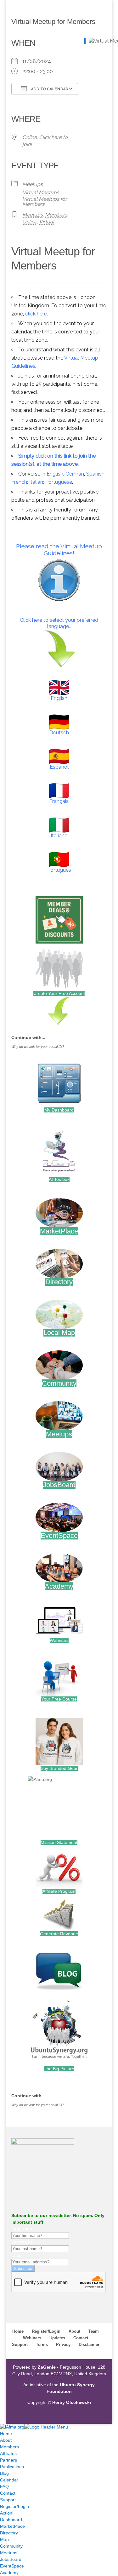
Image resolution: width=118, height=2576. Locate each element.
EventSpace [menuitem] (12, 2566)
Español (59, 767)
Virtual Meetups (41, 192)
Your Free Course (59, 1699)
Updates (57, 2338)
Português (59, 870)
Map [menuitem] (4, 2539)
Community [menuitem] (11, 2546)
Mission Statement (59, 1842)
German (75, 474)
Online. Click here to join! (45, 141)
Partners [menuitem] (8, 2460)
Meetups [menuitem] (9, 2553)
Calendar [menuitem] (9, 2480)
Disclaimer (89, 2345)
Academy (59, 1586)
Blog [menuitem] (4, 2473)
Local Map (59, 1333)
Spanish (95, 474)
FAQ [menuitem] (4, 2486)
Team (94, 2331)
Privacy (63, 2345)
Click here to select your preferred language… (59, 623)
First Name (22, 2229)
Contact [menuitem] (8, 2493)
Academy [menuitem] (9, 2573)
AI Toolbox (59, 1179)
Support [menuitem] (8, 2500)
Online (30, 222)
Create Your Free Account (59, 993)
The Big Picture (59, 2069)
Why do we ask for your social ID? (38, 1047)
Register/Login (46, 2331)
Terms (42, 2345)
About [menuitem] (6, 2440)
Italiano (59, 836)
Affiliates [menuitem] (8, 2453)
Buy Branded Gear (59, 1768)
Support (20, 2345)
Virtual (47, 222)
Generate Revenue (59, 1934)
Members (56, 215)
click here (36, 314)
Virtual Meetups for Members (45, 202)
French (19, 482)
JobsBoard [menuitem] (11, 2559)
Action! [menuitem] (7, 2513)
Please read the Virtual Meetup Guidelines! (59, 550)
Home (18, 2331)
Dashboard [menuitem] (11, 2520)
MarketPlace (59, 1231)
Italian (36, 482)
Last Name (22, 2242)
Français (59, 801)
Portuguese (59, 482)
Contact (81, 2338)
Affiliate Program (59, 1891)
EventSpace (59, 1536)
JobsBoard (59, 1485)
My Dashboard (59, 1110)
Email (17, 2255)
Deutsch (59, 733)
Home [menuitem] (6, 2434)
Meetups (33, 184)
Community (59, 1383)
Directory (59, 1282)
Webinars (59, 1640)
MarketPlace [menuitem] (12, 2526)
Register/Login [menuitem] (14, 2506)
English (55, 474)
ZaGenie (47, 2367)
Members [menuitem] (9, 2447)
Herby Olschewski (72, 2402)
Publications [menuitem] (12, 2467)
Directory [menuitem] (9, 2533)
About (74, 2331)
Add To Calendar (49, 89)
